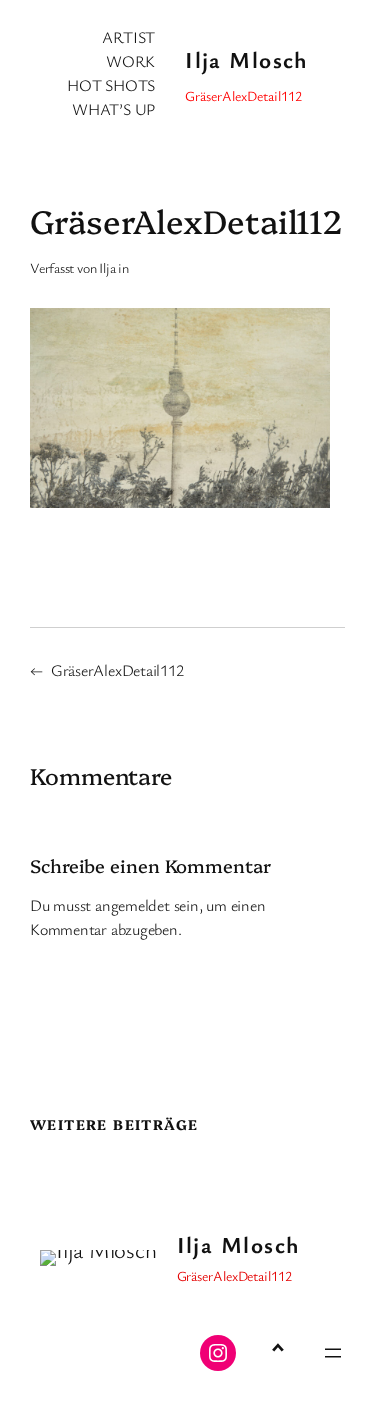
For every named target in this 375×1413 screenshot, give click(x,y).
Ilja (107, 267)
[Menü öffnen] (333, 1353)
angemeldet (132, 905)
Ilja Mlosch (246, 59)
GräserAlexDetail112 (117, 670)
